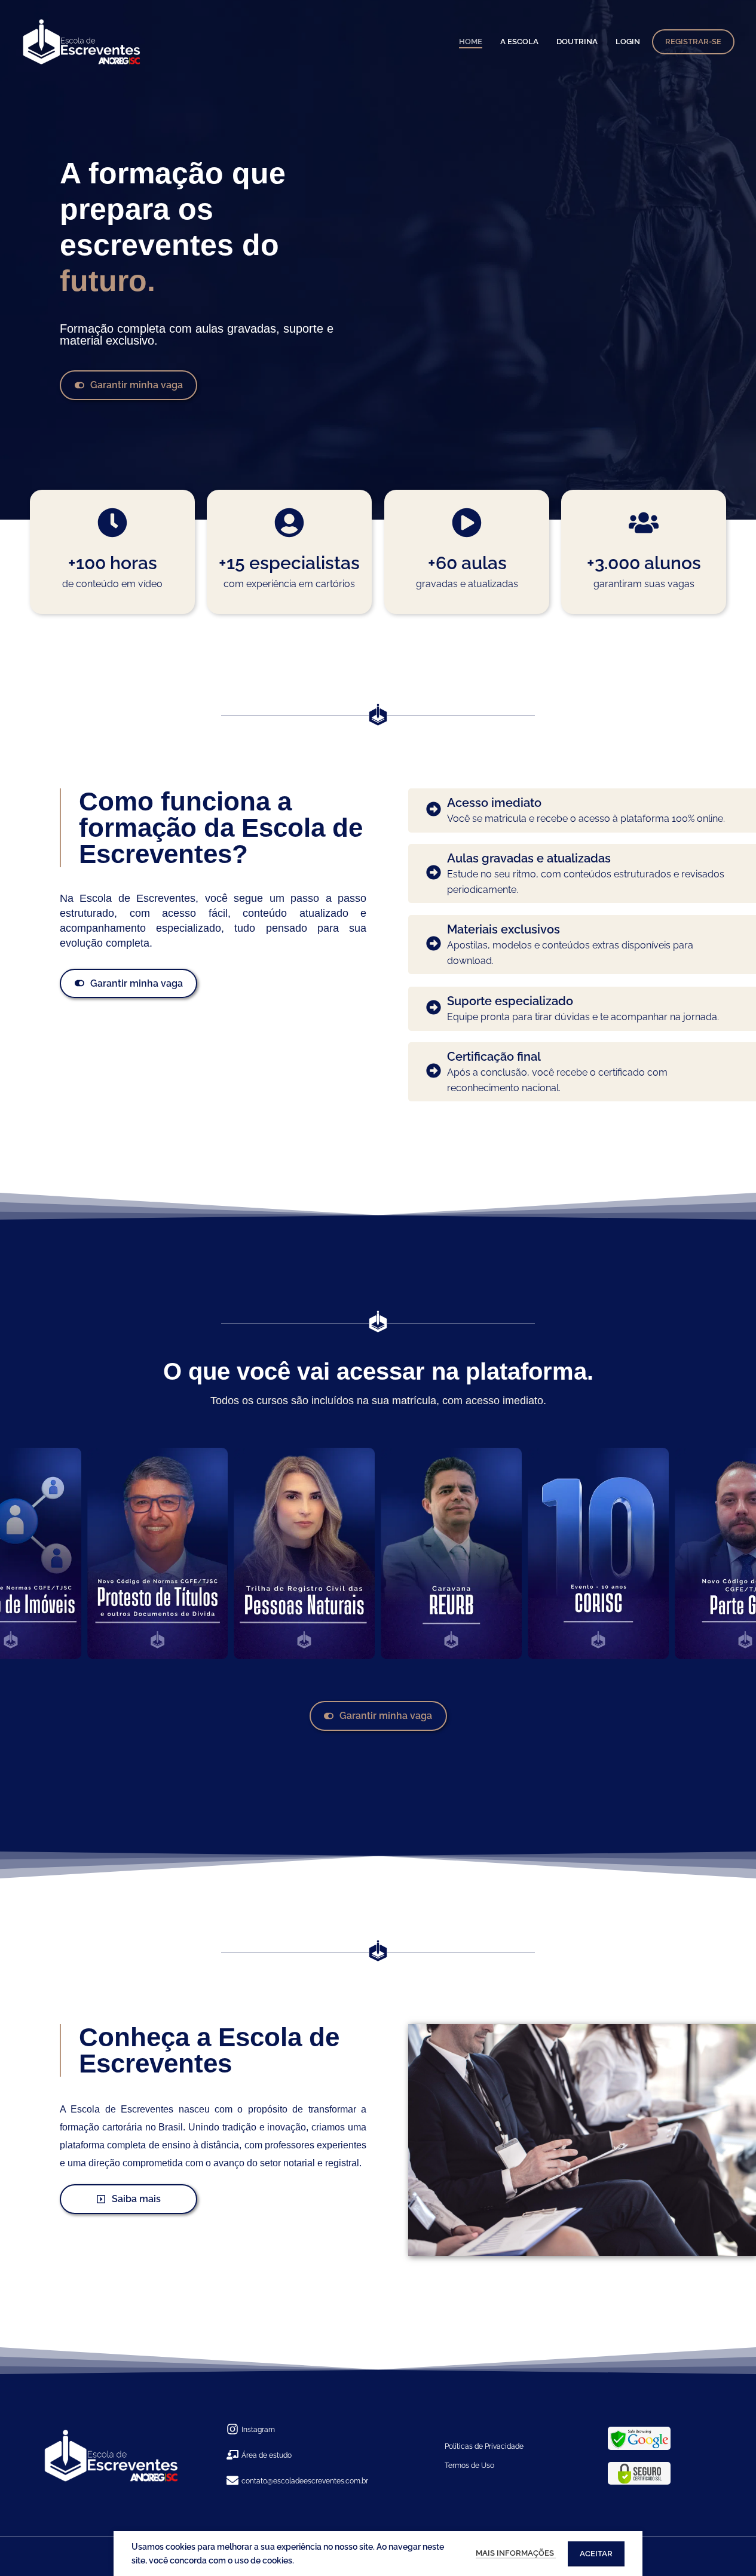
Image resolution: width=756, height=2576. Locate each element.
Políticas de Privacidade (484, 2446)
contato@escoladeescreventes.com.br (305, 2481)
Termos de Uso (469, 2466)
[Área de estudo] (232, 2456)
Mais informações (516, 2553)
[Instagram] (232, 2430)
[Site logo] (82, 42)
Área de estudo (267, 2455)
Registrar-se (693, 42)
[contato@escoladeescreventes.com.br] (232, 2481)
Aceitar (596, 2554)
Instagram (258, 2430)
